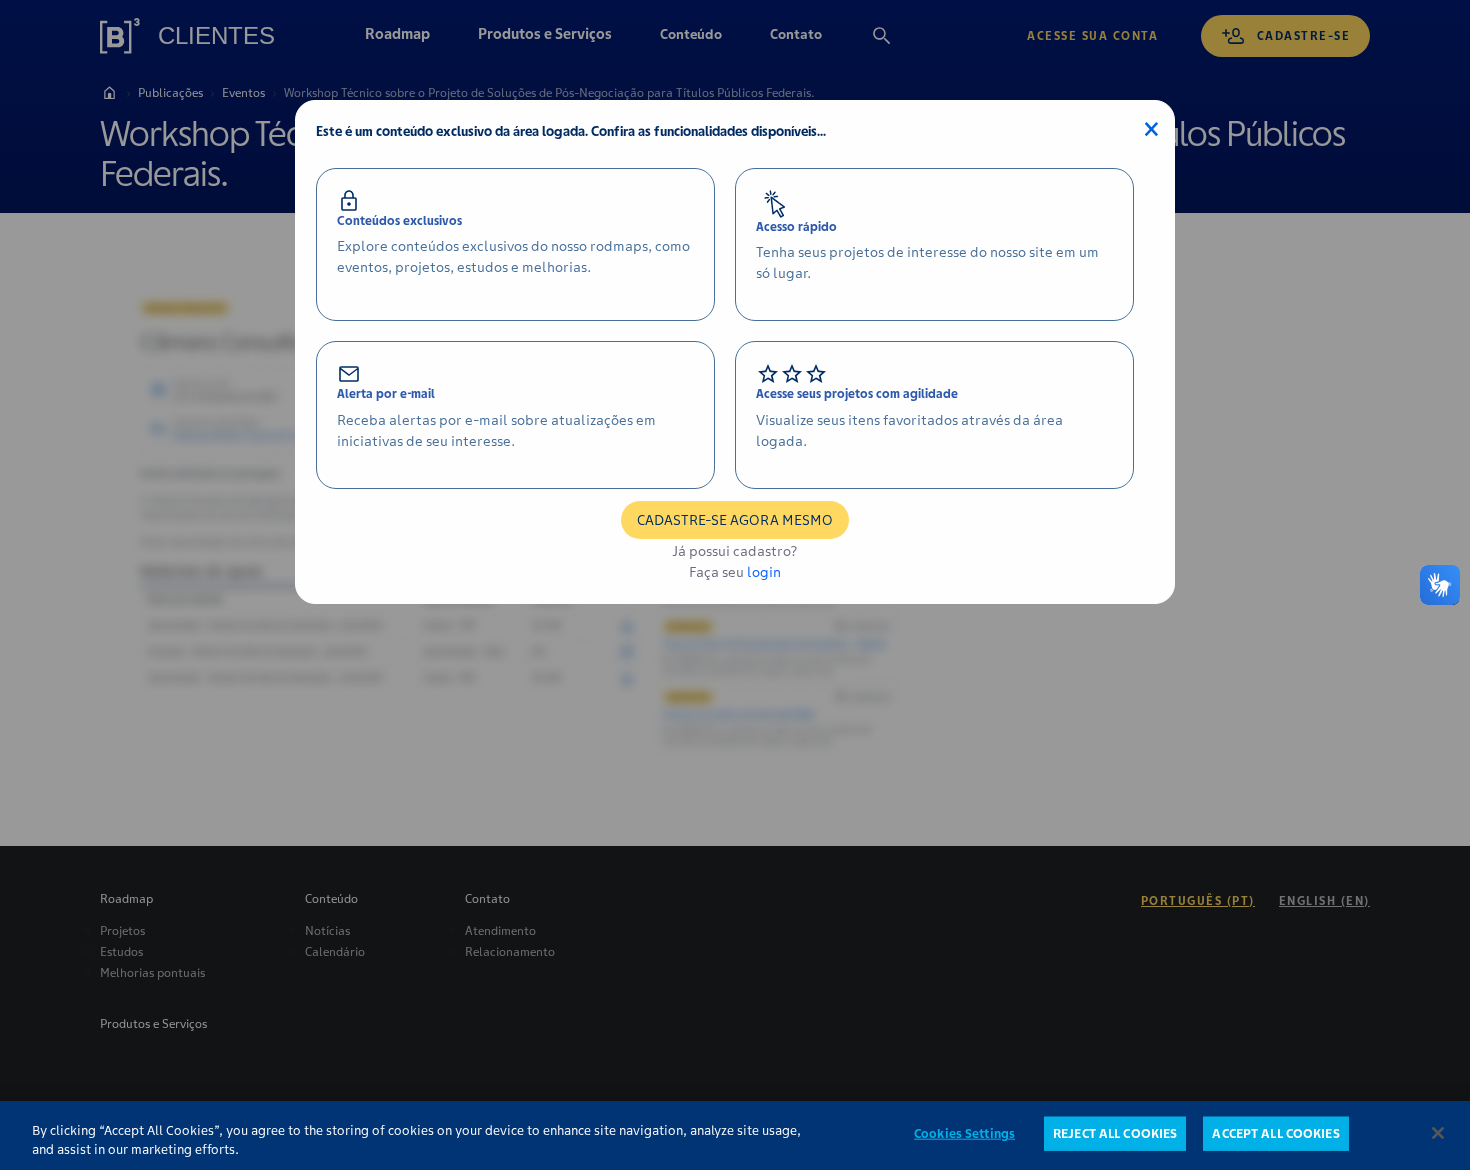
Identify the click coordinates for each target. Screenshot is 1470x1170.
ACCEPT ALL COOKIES (1275, 1133)
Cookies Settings (964, 1133)
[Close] (1438, 1133)
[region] (735, 1135)
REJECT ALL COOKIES (1115, 1133)
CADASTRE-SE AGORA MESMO (735, 520)
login (764, 572)
